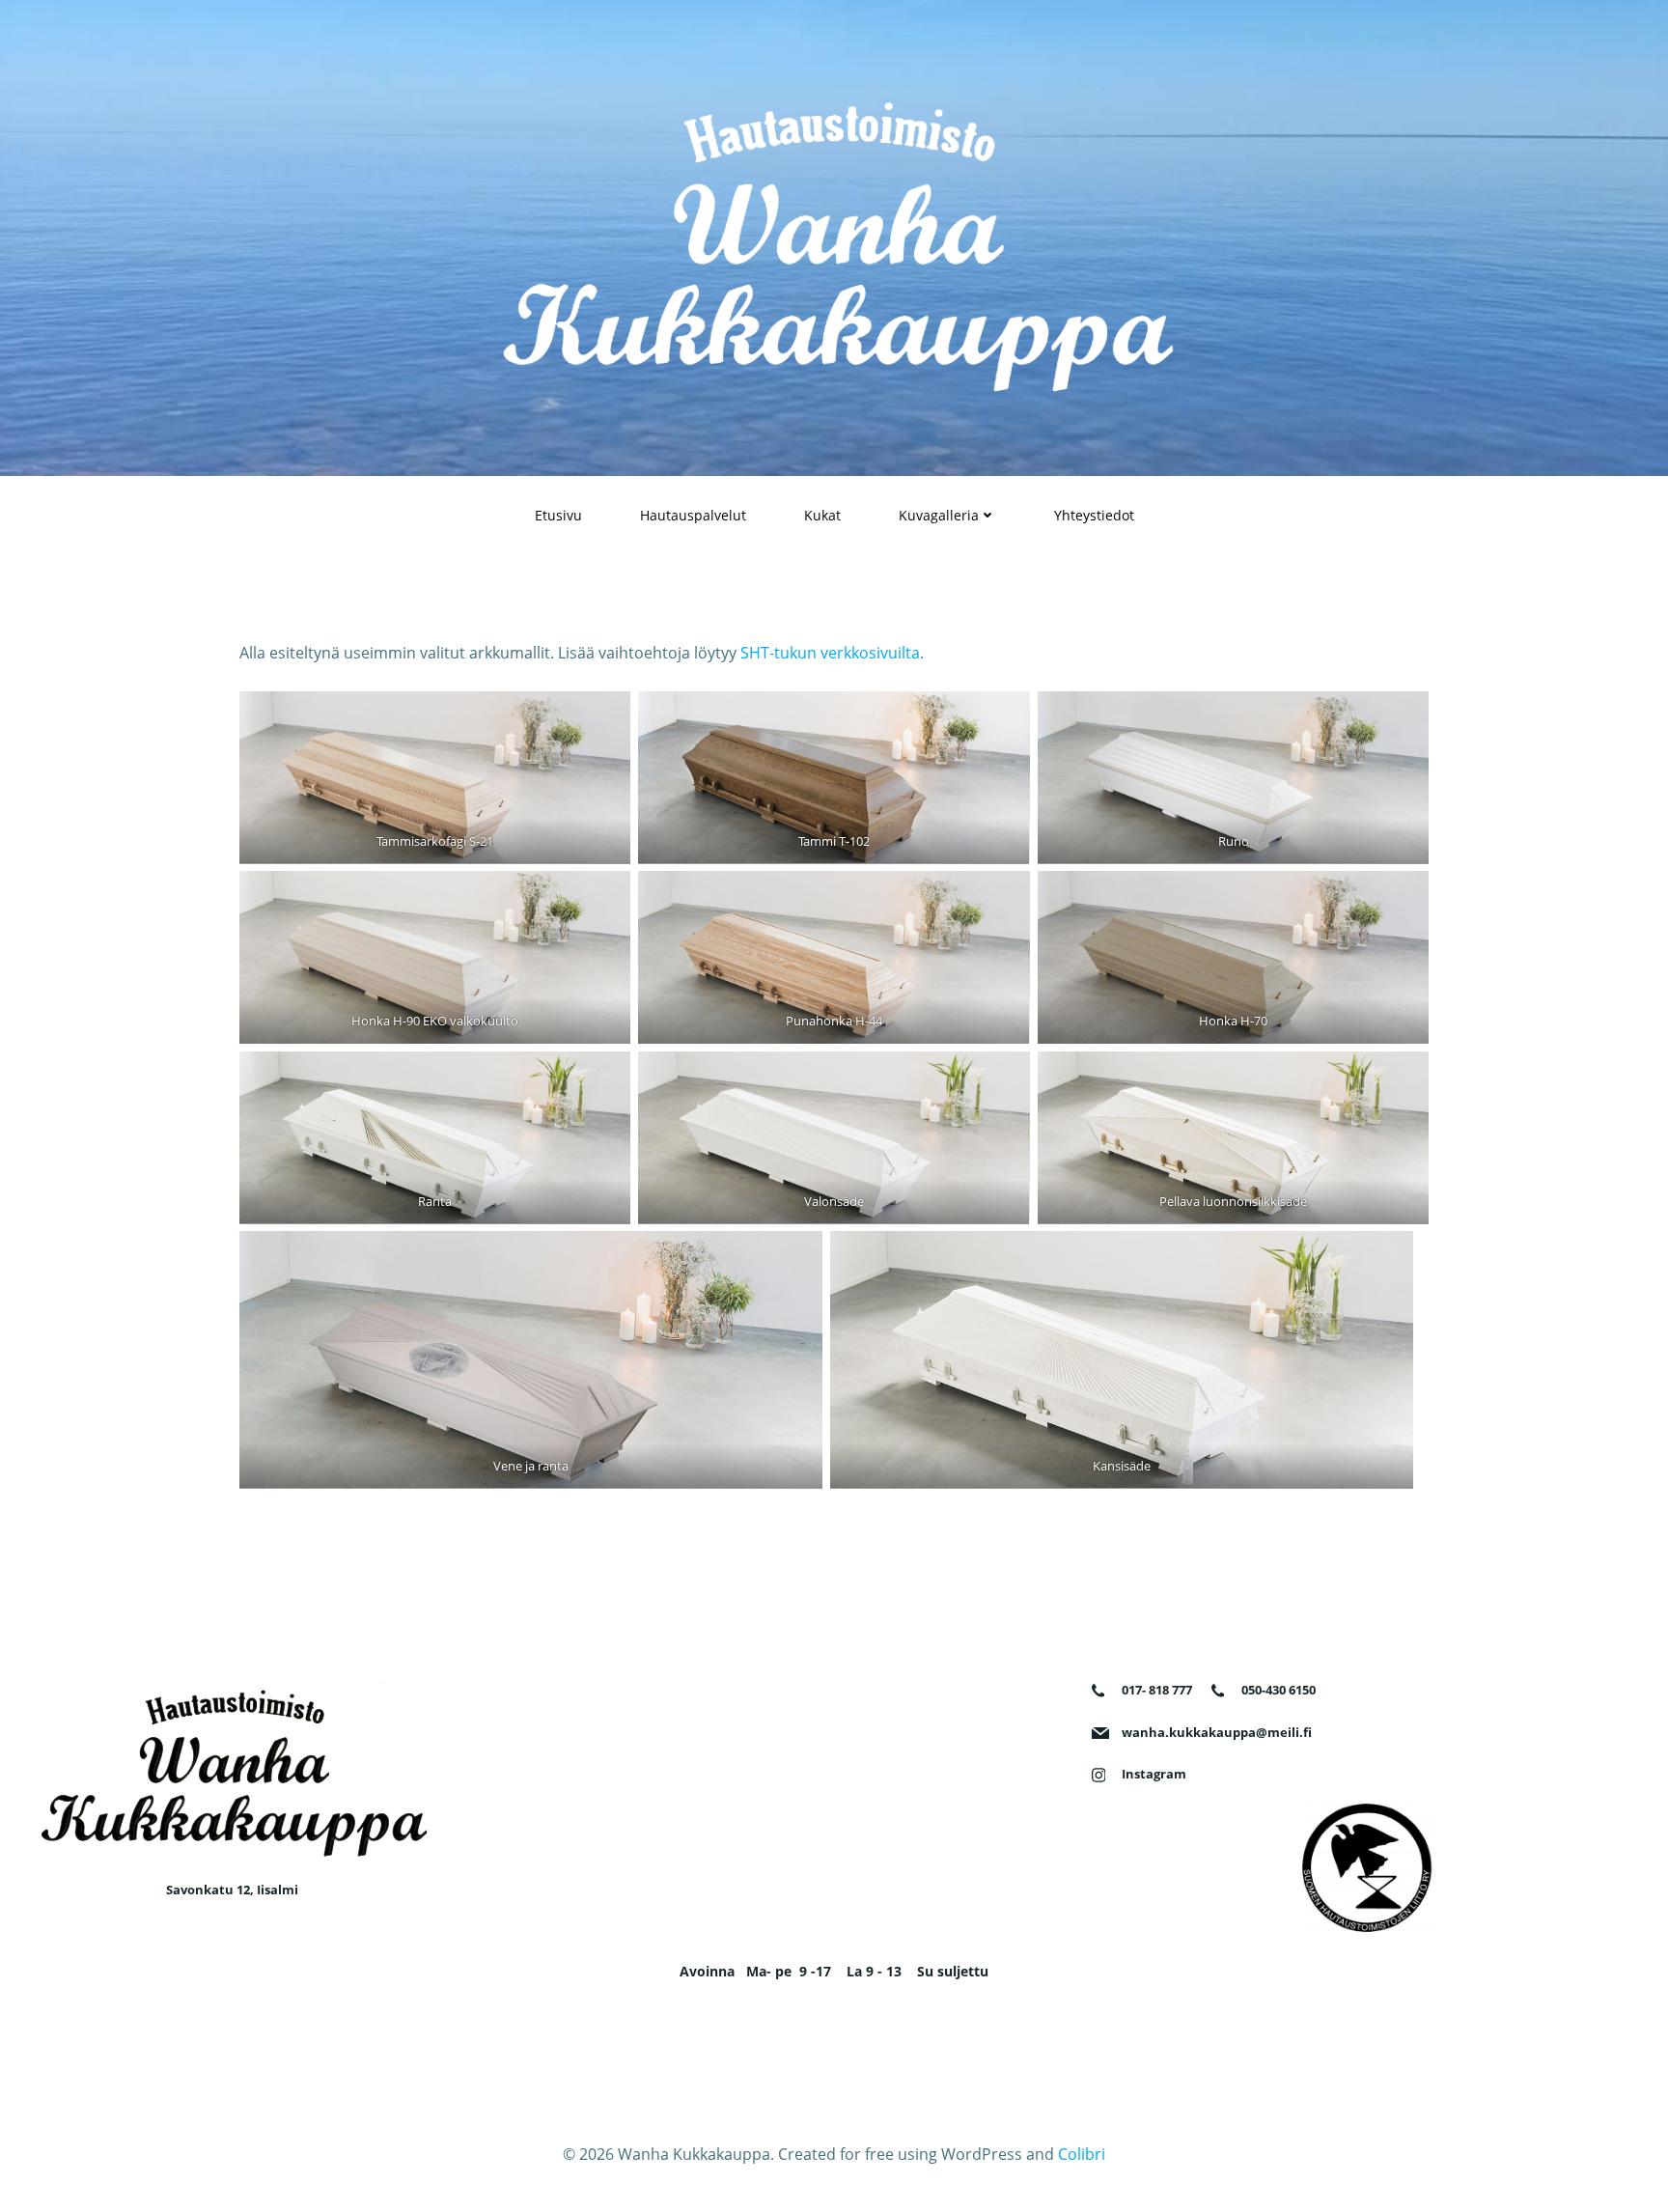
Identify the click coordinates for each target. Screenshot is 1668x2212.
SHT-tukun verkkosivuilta (830, 653)
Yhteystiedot (1094, 515)
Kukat (822, 515)
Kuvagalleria (939, 515)
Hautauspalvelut (693, 515)
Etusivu (558, 515)
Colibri (1082, 2154)
